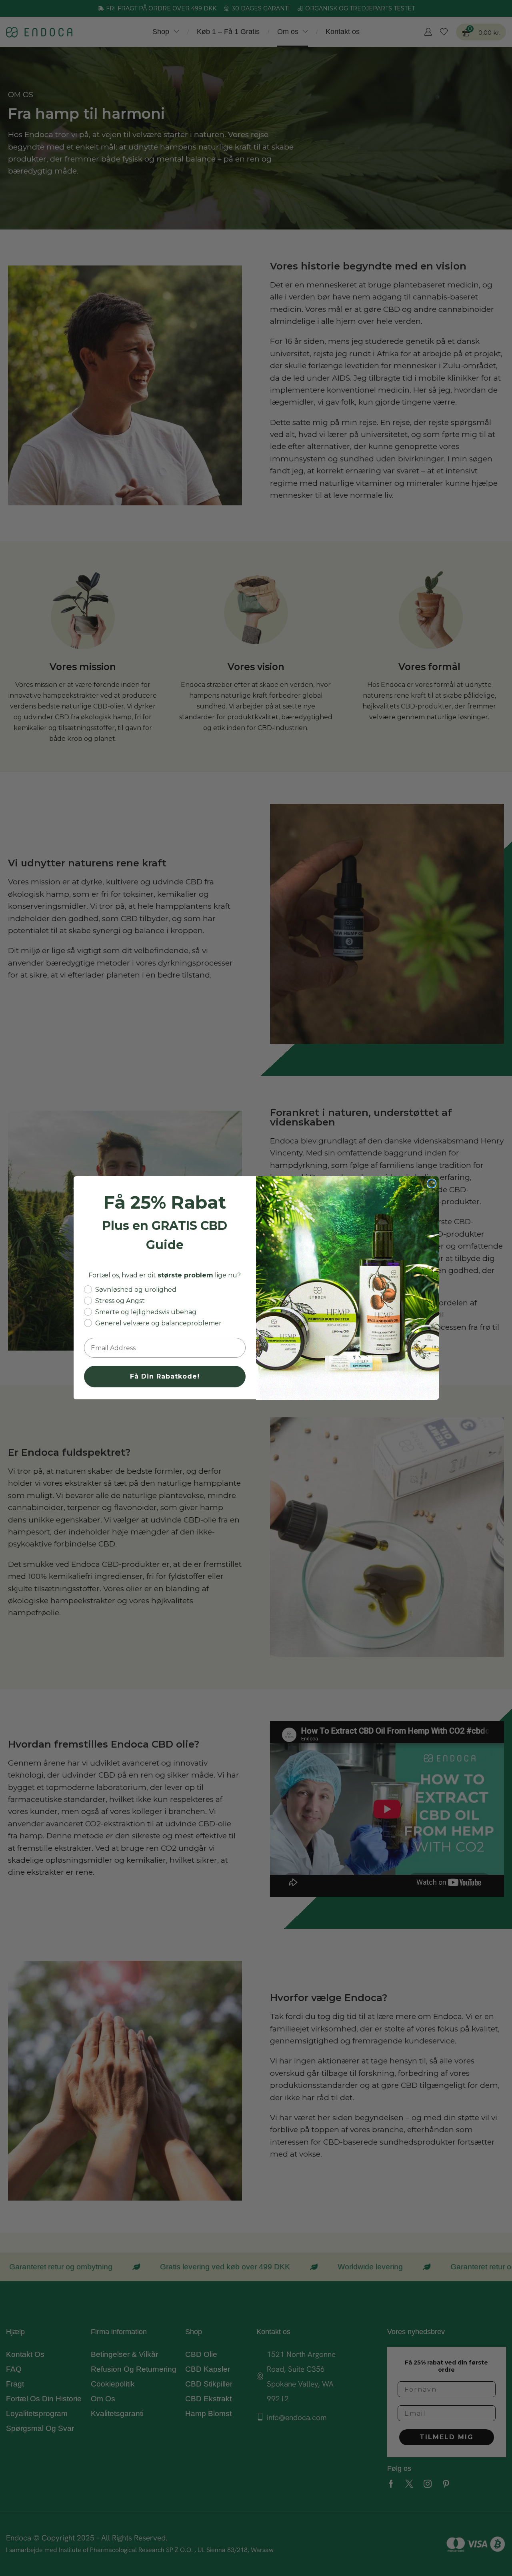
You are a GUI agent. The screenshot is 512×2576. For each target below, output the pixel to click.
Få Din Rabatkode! (165, 1377)
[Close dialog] (432, 1183)
